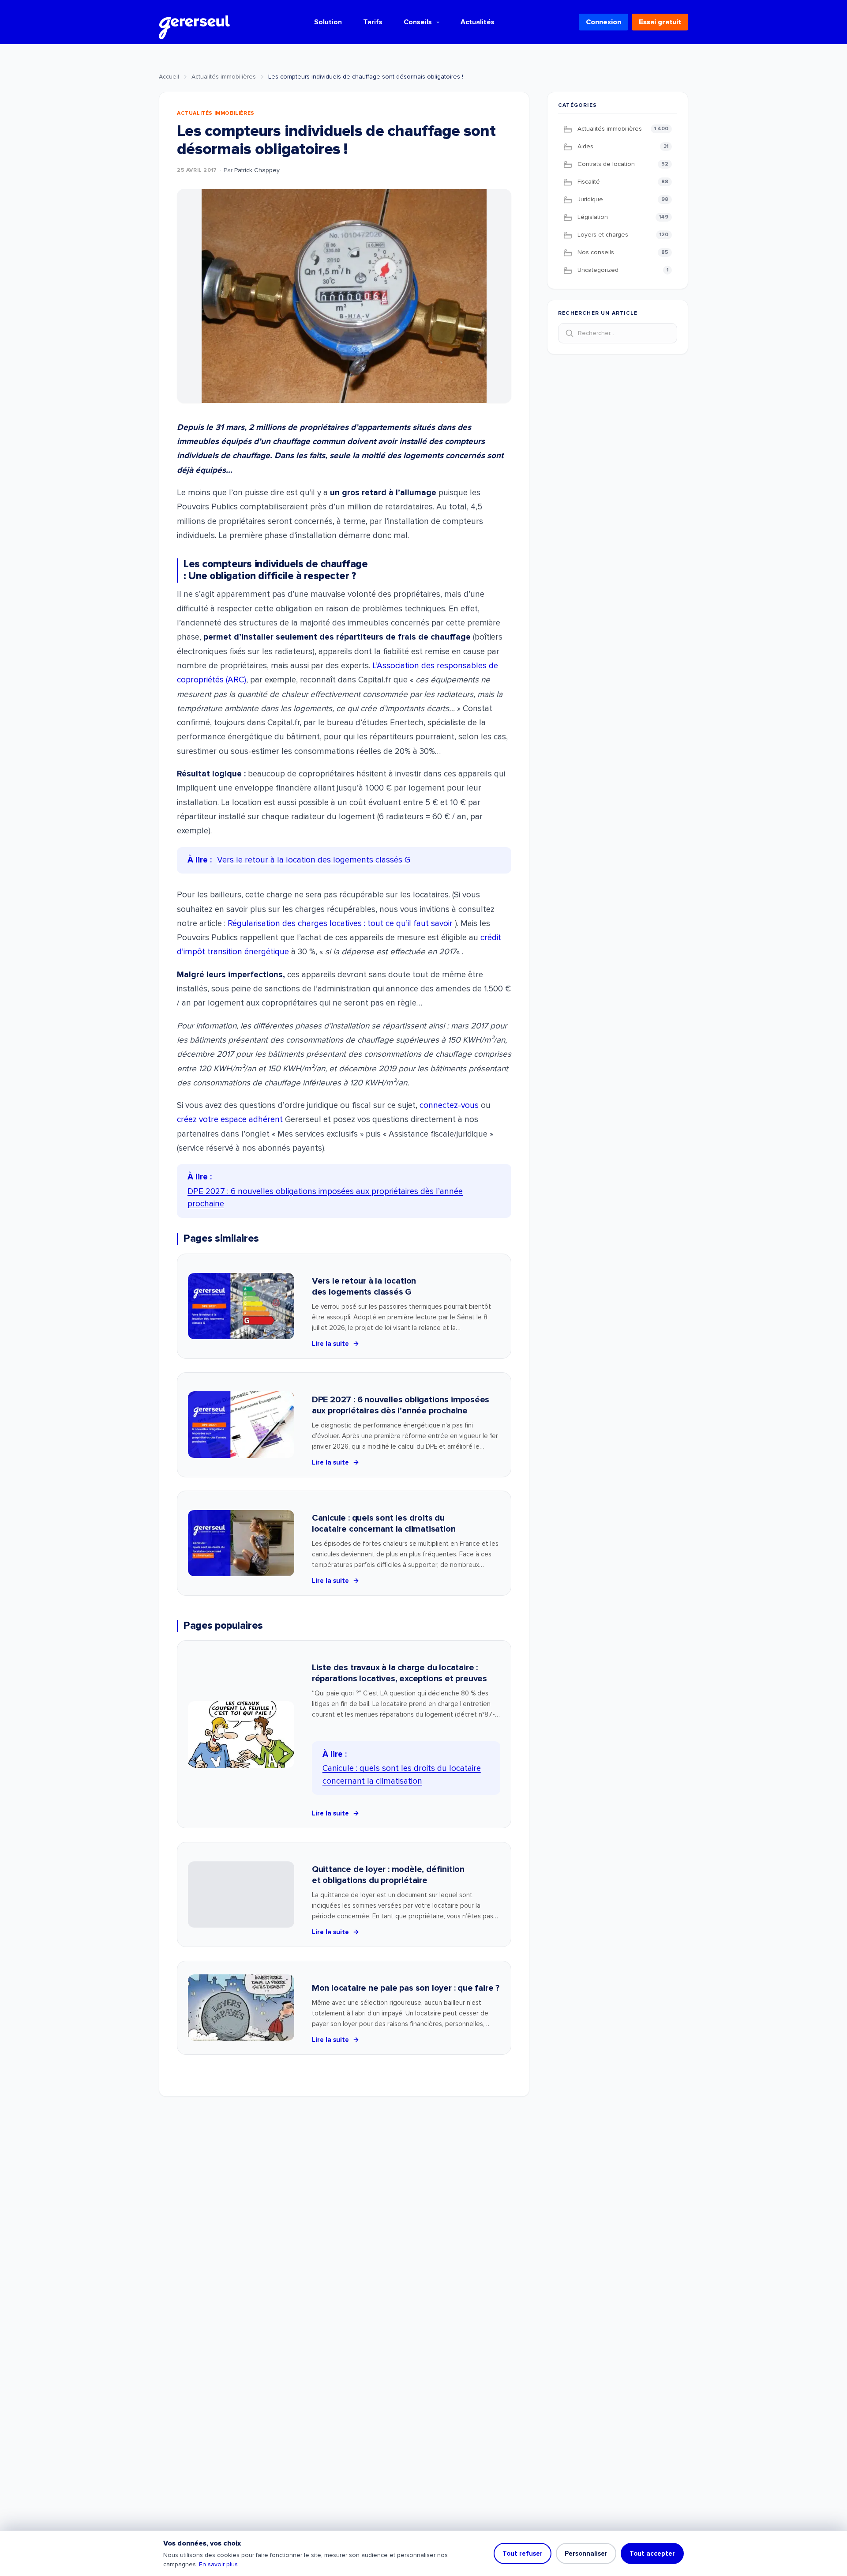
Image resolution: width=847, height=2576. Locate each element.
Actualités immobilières (224, 77)
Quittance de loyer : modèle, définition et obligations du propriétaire (388, 1875)
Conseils (418, 22)
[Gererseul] (194, 22)
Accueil (169, 77)
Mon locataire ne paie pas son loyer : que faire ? (406, 1988)
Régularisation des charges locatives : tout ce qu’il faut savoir (340, 924)
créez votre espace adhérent (231, 1120)
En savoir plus (218, 2564)
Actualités (478, 22)
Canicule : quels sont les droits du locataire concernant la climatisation (384, 1523)
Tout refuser (523, 2553)
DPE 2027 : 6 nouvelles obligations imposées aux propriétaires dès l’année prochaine (401, 1405)
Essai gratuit (660, 22)
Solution (328, 22)
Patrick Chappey (257, 170)
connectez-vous (449, 1105)
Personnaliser (586, 2553)
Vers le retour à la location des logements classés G (364, 1286)
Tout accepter (652, 2553)
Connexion (603, 22)
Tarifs (373, 22)
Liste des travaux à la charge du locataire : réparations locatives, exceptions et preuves (399, 1673)
